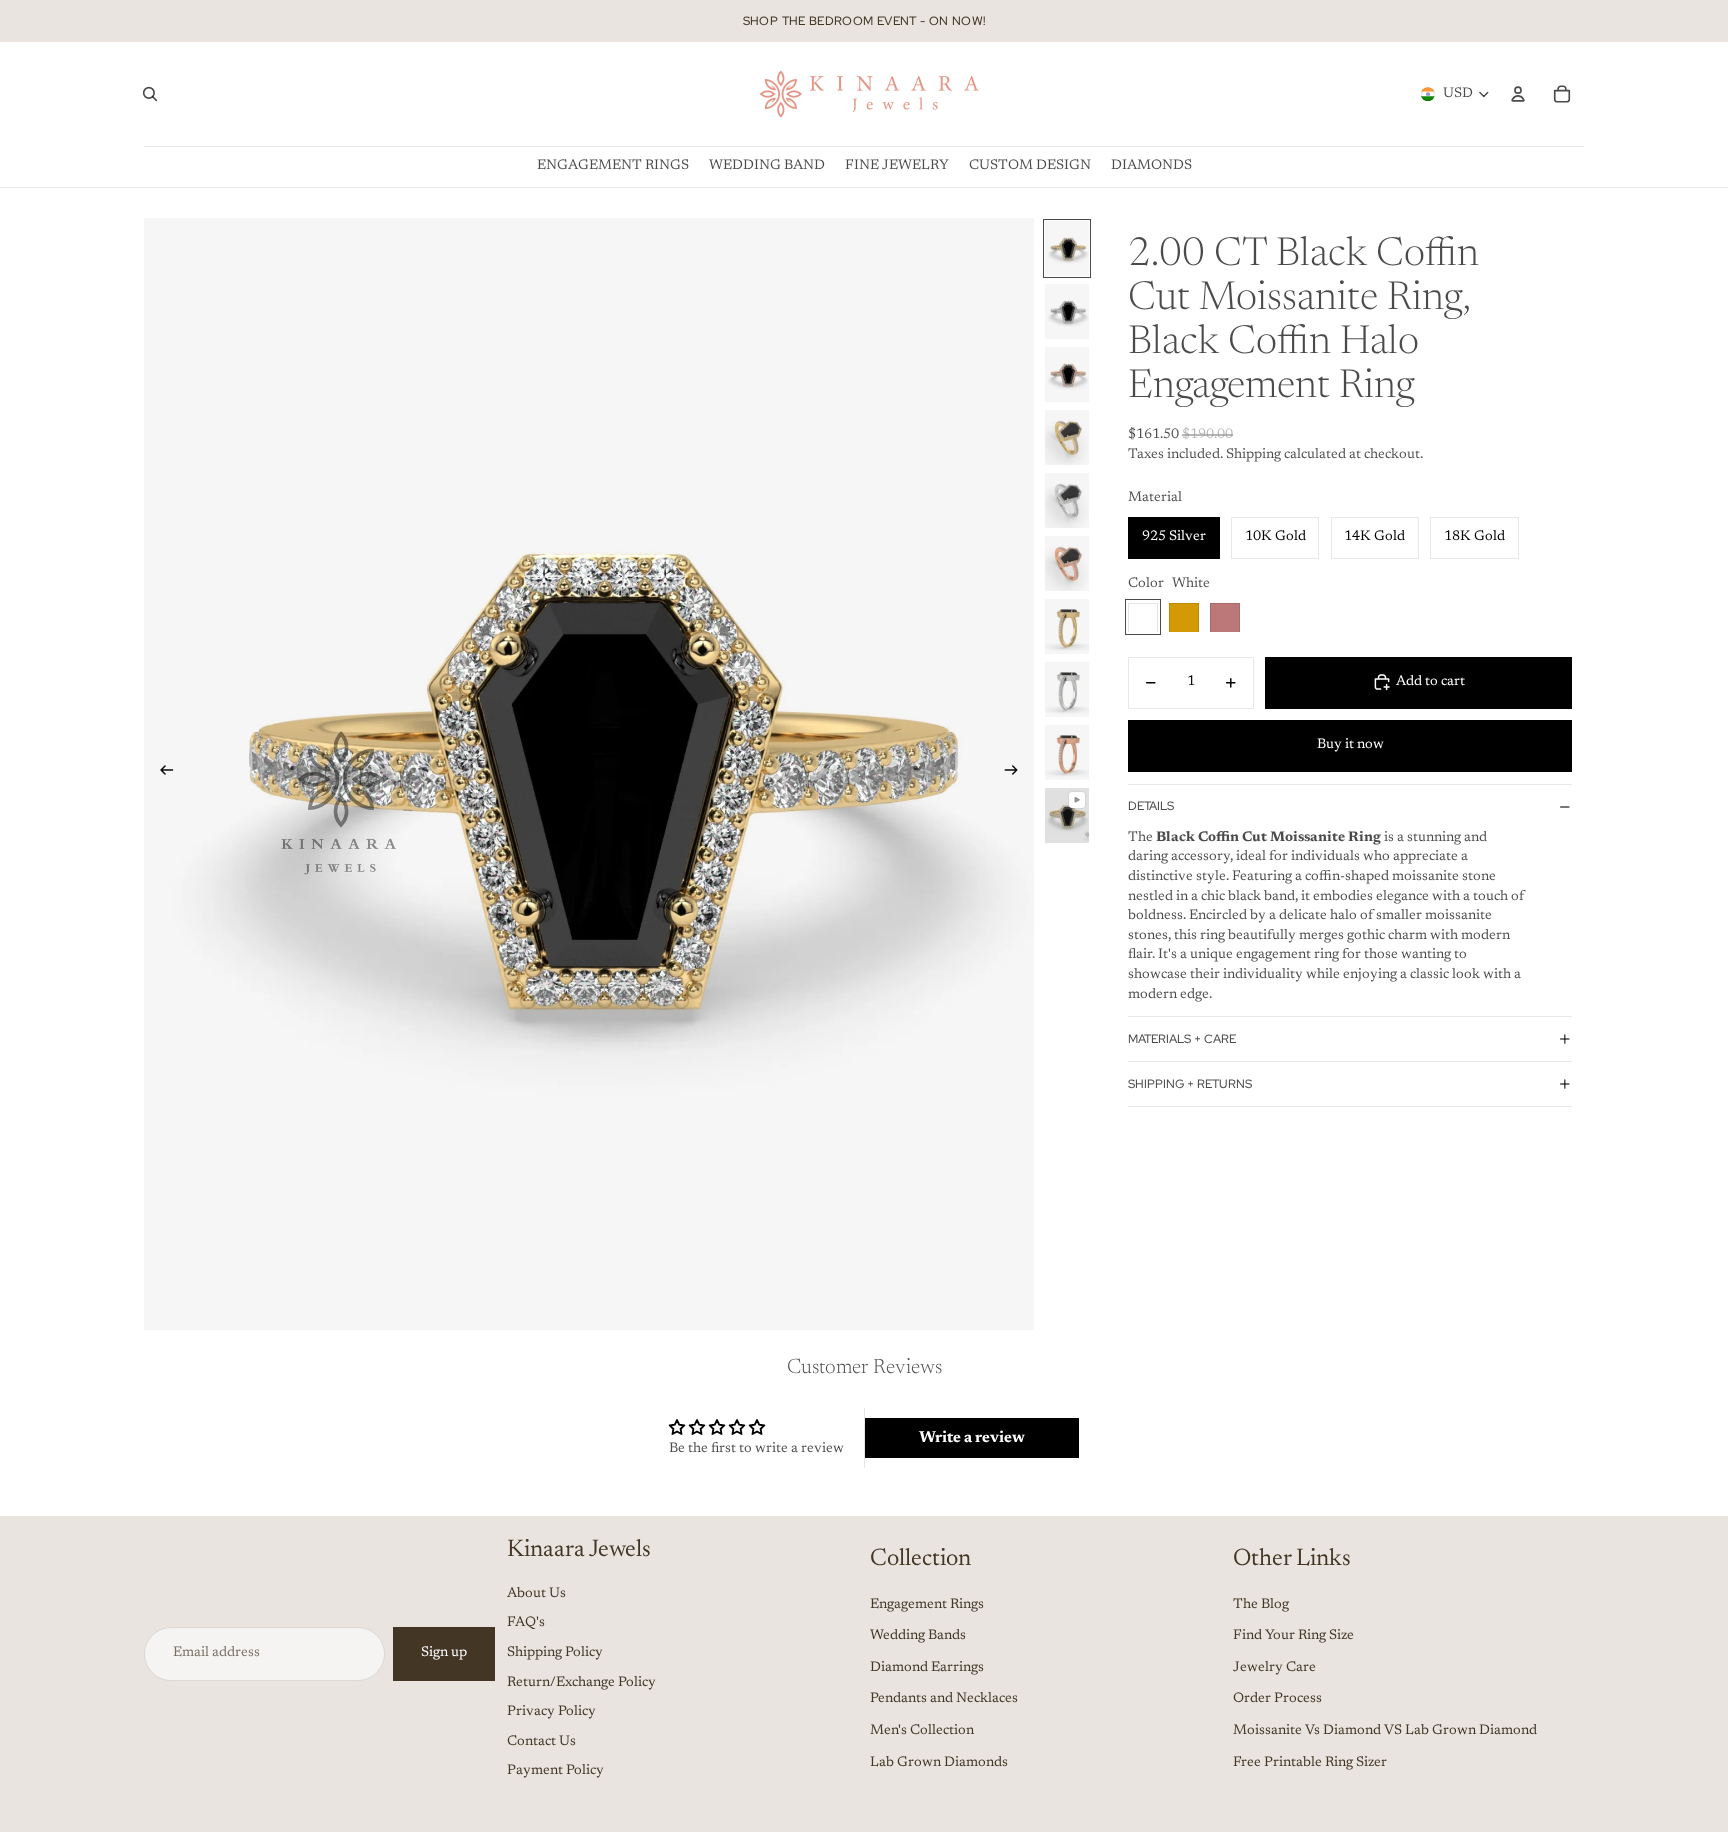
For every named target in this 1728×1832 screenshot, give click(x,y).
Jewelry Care (1274, 1668)
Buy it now (1350, 745)
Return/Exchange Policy (581, 1683)
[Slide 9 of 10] (1067, 752)
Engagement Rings (927, 1605)
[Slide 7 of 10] (1067, 626)
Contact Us (541, 1742)
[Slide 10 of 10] (1067, 815)
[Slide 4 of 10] (1067, 437)
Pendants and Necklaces (944, 1699)
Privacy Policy (551, 1712)
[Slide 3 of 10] (1067, 374)
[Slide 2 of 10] (1067, 311)
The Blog (1261, 1605)
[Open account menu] (1518, 94)
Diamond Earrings (927, 1668)
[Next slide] (1017, 774)
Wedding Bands (918, 1636)
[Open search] (150, 94)
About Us (536, 1594)
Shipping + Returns (1190, 1083)
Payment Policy (555, 1771)
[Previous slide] (160, 774)
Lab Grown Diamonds (939, 1763)
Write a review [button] (972, 1438)
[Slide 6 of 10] (1067, 563)
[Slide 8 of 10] (1067, 689)
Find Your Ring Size (1293, 1636)
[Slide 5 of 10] (1067, 500)
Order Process (1277, 1699)
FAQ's (526, 1623)
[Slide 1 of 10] (1067, 248)
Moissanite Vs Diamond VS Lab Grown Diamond (1385, 1731)
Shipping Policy (555, 1653)
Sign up (444, 1653)
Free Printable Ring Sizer (1310, 1763)
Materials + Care (1182, 1038)
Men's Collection (922, 1731)
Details (1151, 806)
